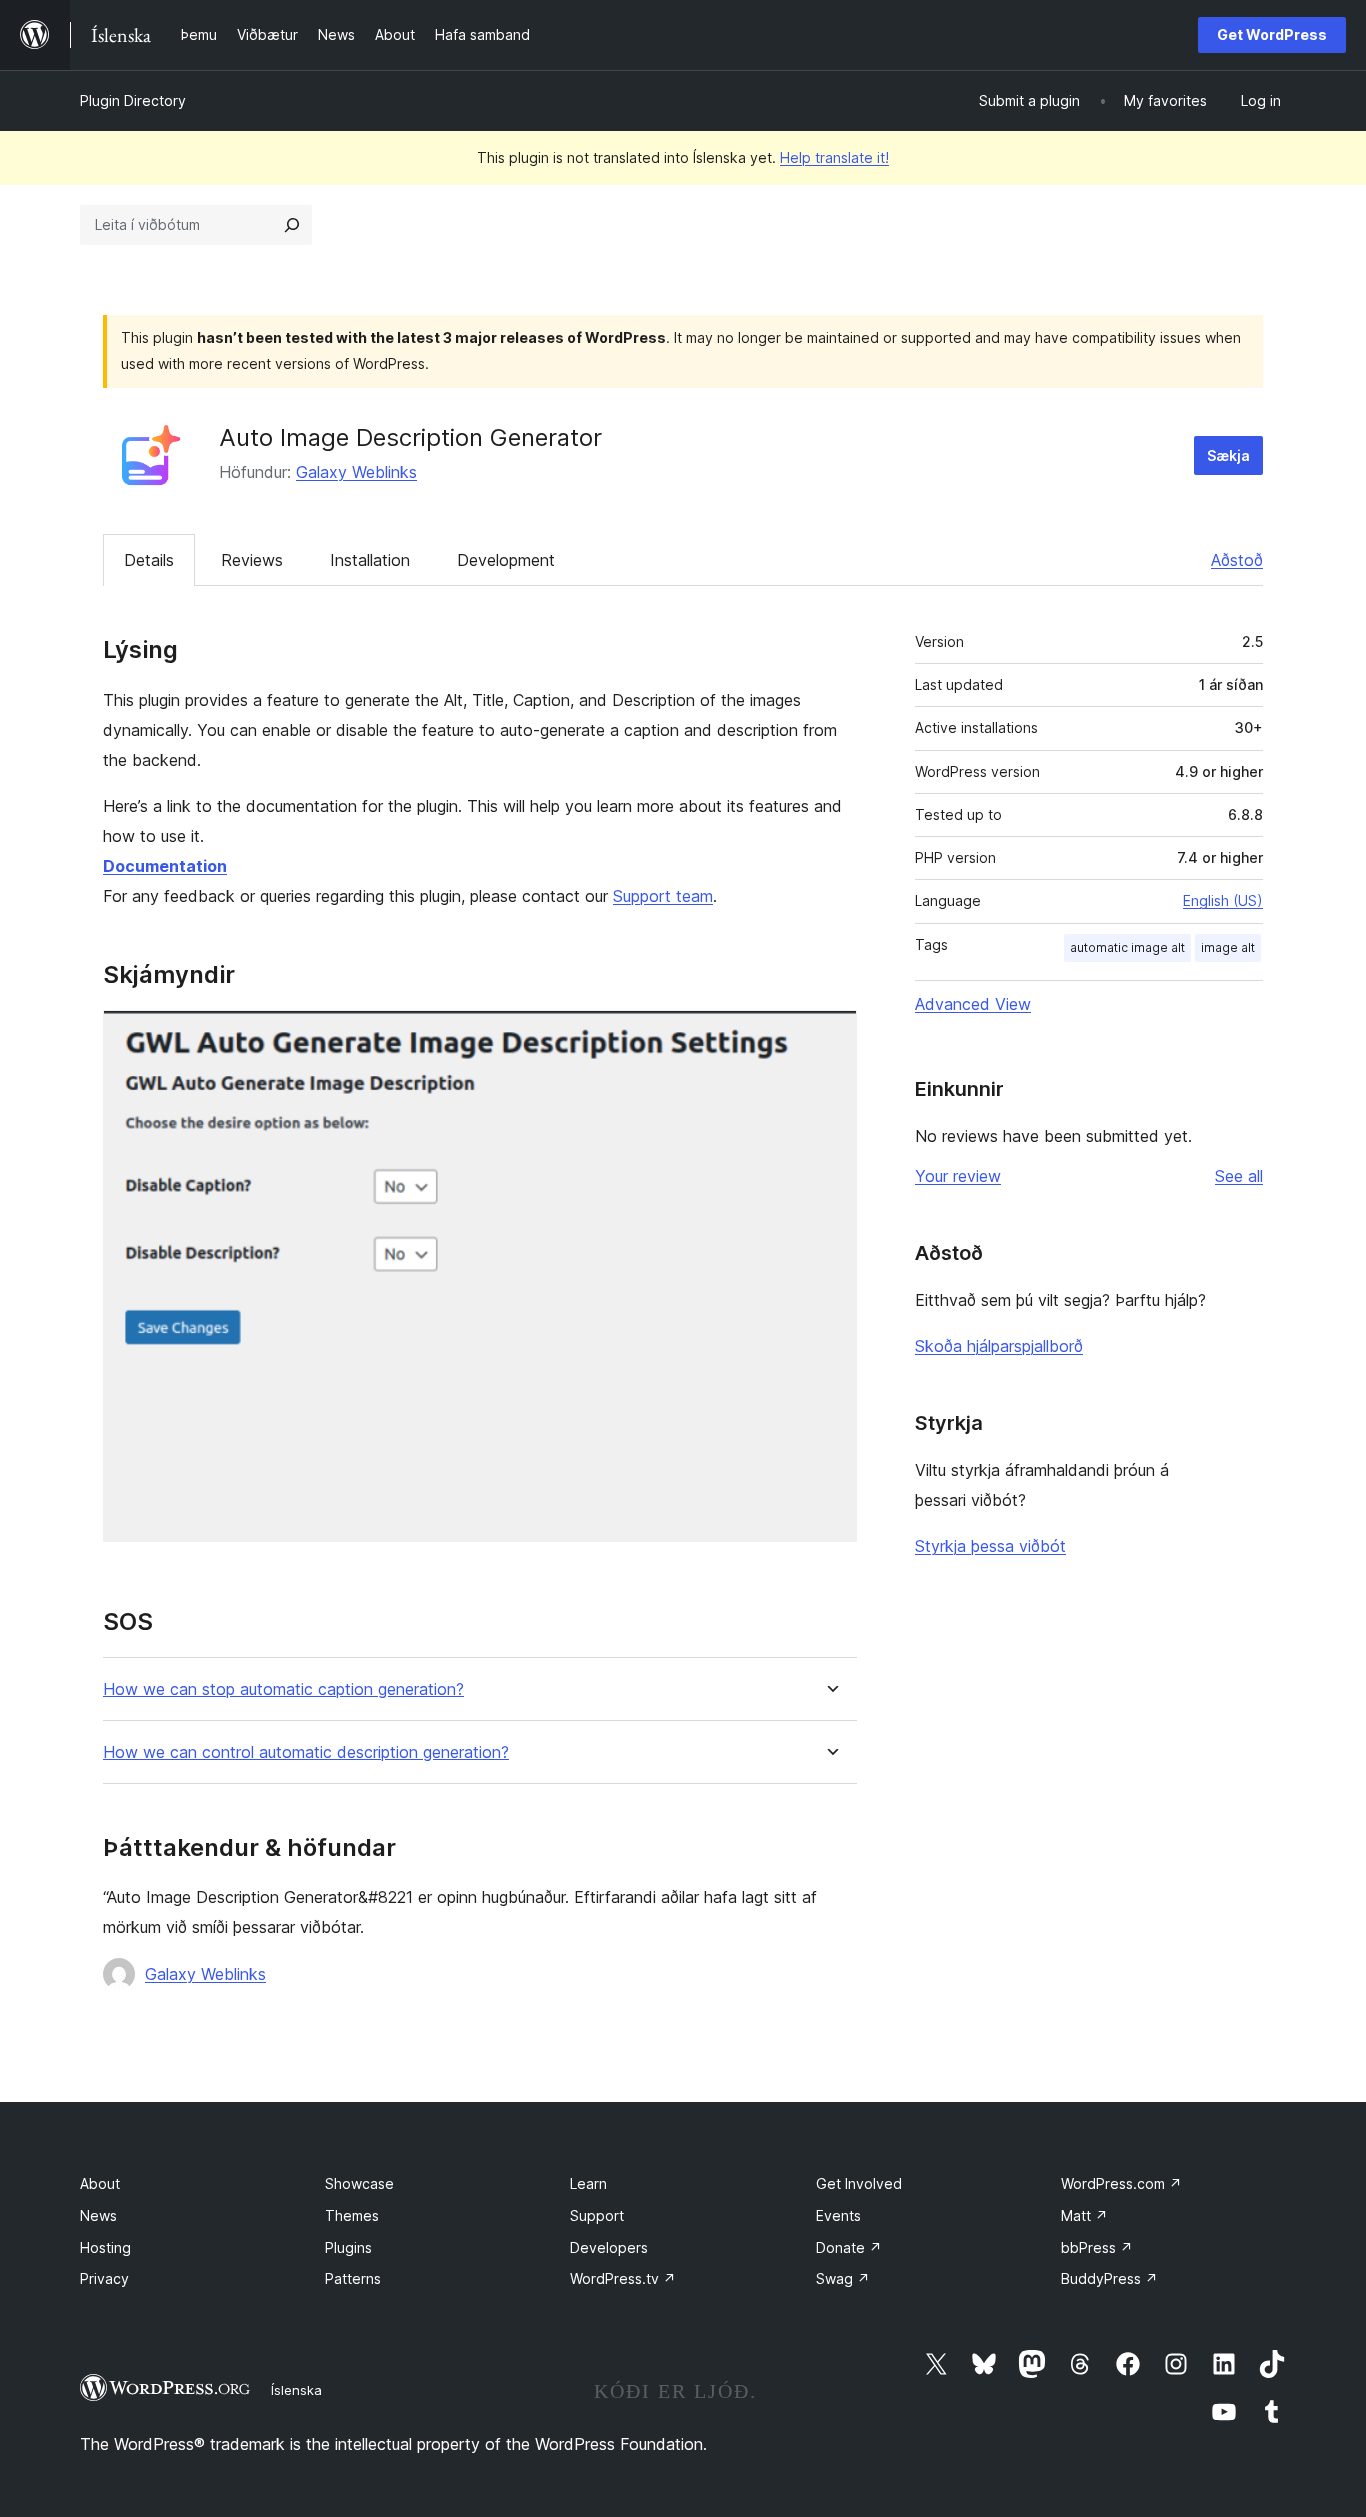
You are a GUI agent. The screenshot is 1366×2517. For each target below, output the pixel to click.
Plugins (348, 2247)
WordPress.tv (623, 2278)
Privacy (104, 2278)
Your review (958, 1176)
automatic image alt (1127, 947)
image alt (1228, 947)
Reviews (252, 560)
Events (838, 2215)
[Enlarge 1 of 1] (830, 1037)
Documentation (165, 866)
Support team (663, 896)
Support (597, 2215)
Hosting (105, 2247)
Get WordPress (1272, 34)
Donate (849, 2247)
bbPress (1097, 2247)
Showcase (359, 2183)
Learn (588, 2183)
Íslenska (296, 2390)
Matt (1084, 2215)
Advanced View (973, 1004)
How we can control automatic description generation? (306, 1752)
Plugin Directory (133, 100)
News (98, 2215)
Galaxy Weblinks (356, 472)
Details (149, 560)
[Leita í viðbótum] (292, 225)
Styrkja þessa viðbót (990, 1546)
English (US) (1223, 900)
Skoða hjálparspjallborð (999, 1346)
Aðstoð (1237, 560)
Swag (843, 2278)
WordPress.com (1121, 2183)
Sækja (1228, 455)
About (100, 2183)
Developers (609, 2247)
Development (506, 560)
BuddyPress (1109, 2278)
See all (1239, 1176)
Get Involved (859, 2183)
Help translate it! (834, 157)
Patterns (353, 2278)
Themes (352, 2215)
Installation (370, 560)
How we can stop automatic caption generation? (283, 1689)
